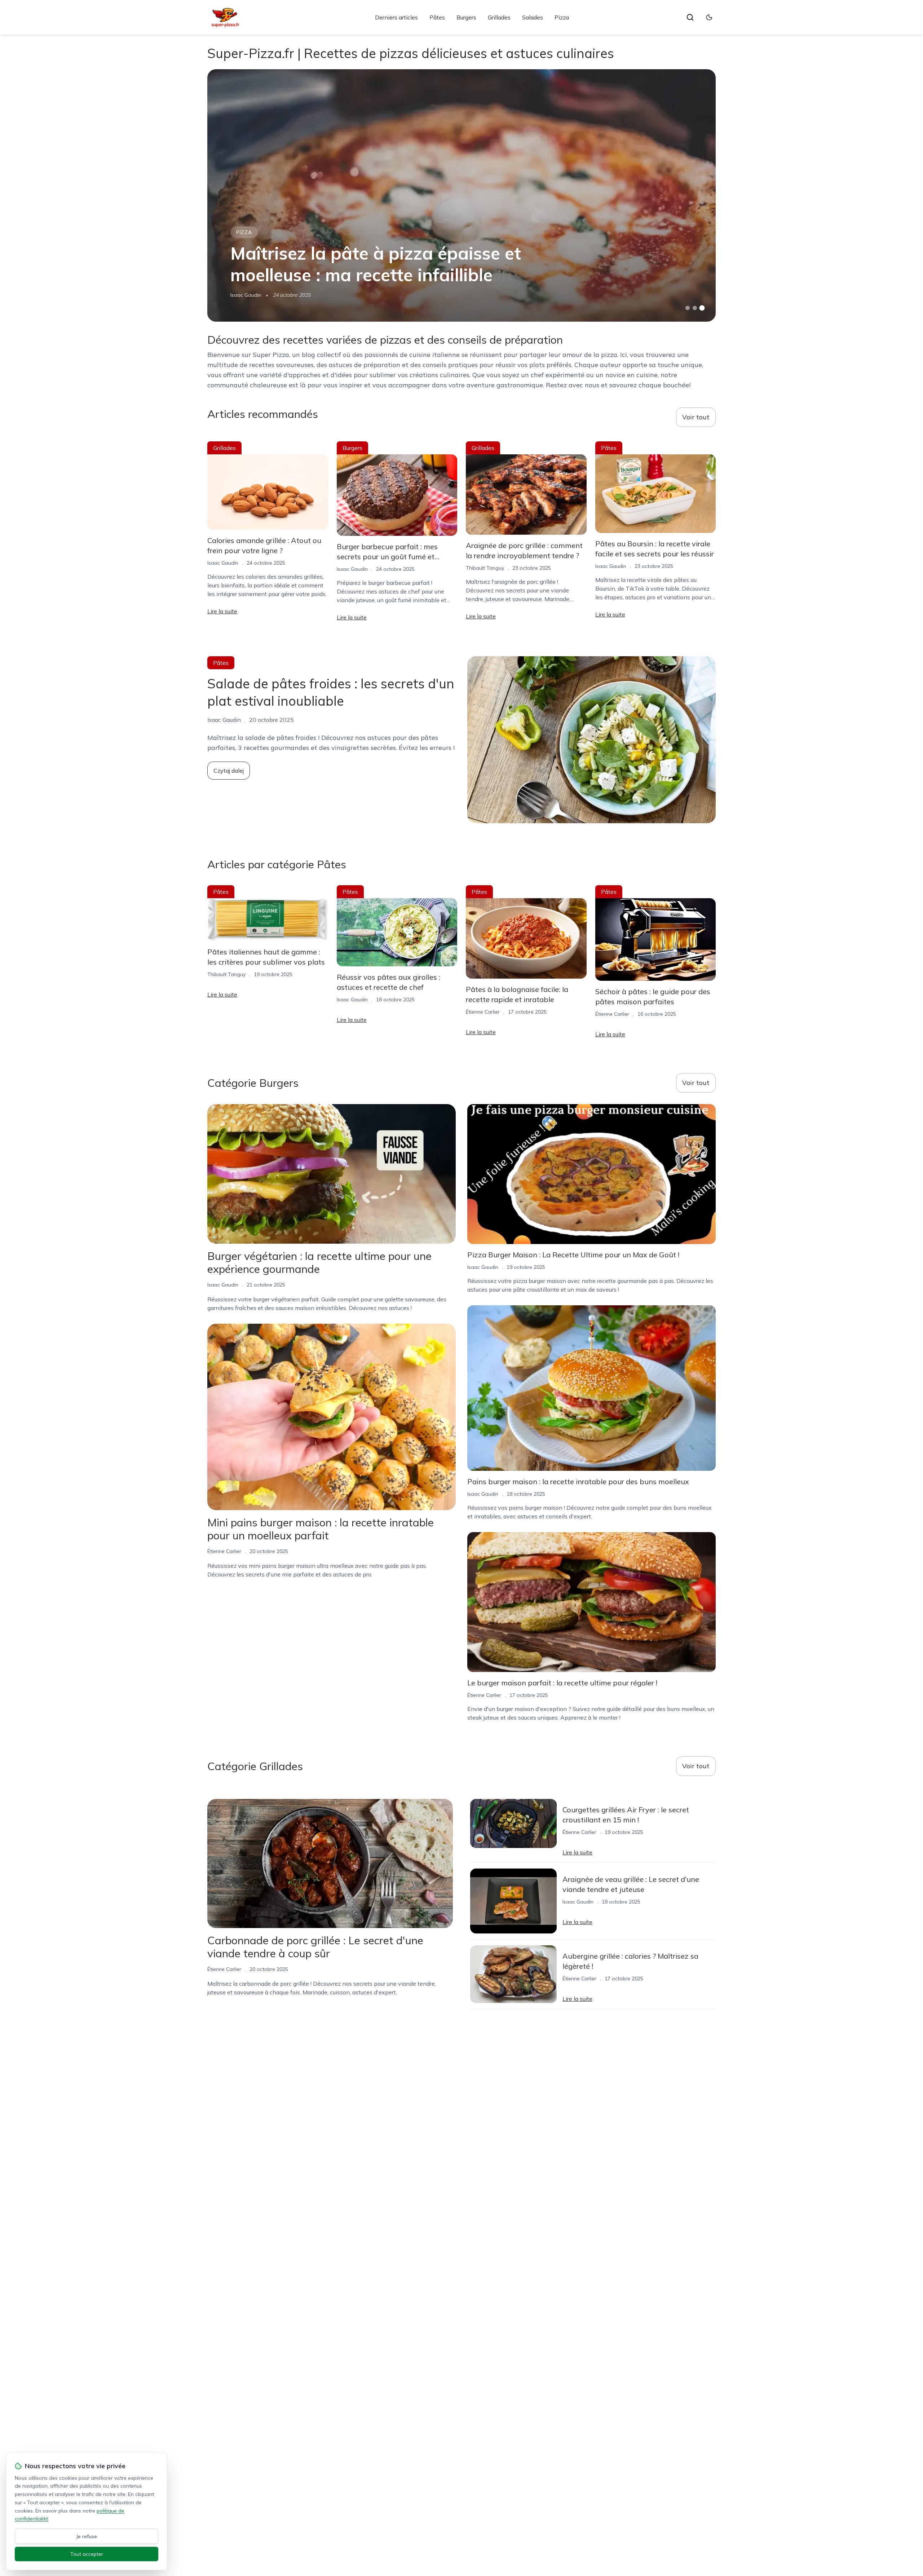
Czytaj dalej (229, 771)
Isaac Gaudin (246, 295)
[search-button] (690, 17)
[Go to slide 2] (695, 308)
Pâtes (437, 17)
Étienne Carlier (483, 1012)
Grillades (499, 17)
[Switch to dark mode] (709, 17)
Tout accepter (87, 2554)
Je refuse (87, 2536)
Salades (533, 17)
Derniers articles (396, 17)
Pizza (562, 17)
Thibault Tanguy (485, 568)
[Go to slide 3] (702, 308)
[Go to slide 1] (688, 308)
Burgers (466, 17)
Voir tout (696, 417)
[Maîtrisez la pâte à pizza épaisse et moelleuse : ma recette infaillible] (461, 195)
